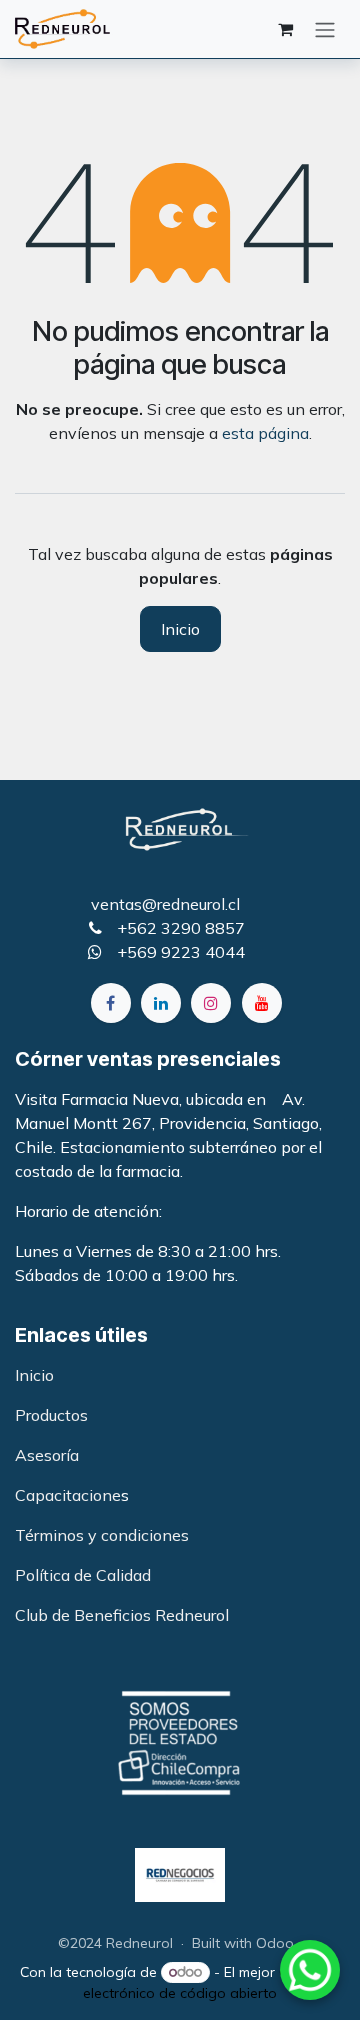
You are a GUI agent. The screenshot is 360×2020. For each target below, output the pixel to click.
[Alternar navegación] (325, 29)
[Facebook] (111, 1003)
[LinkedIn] (161, 1003)
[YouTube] (262, 1003)
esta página (265, 433)
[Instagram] (211, 1003)
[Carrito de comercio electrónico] (285, 29)
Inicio (180, 629)
